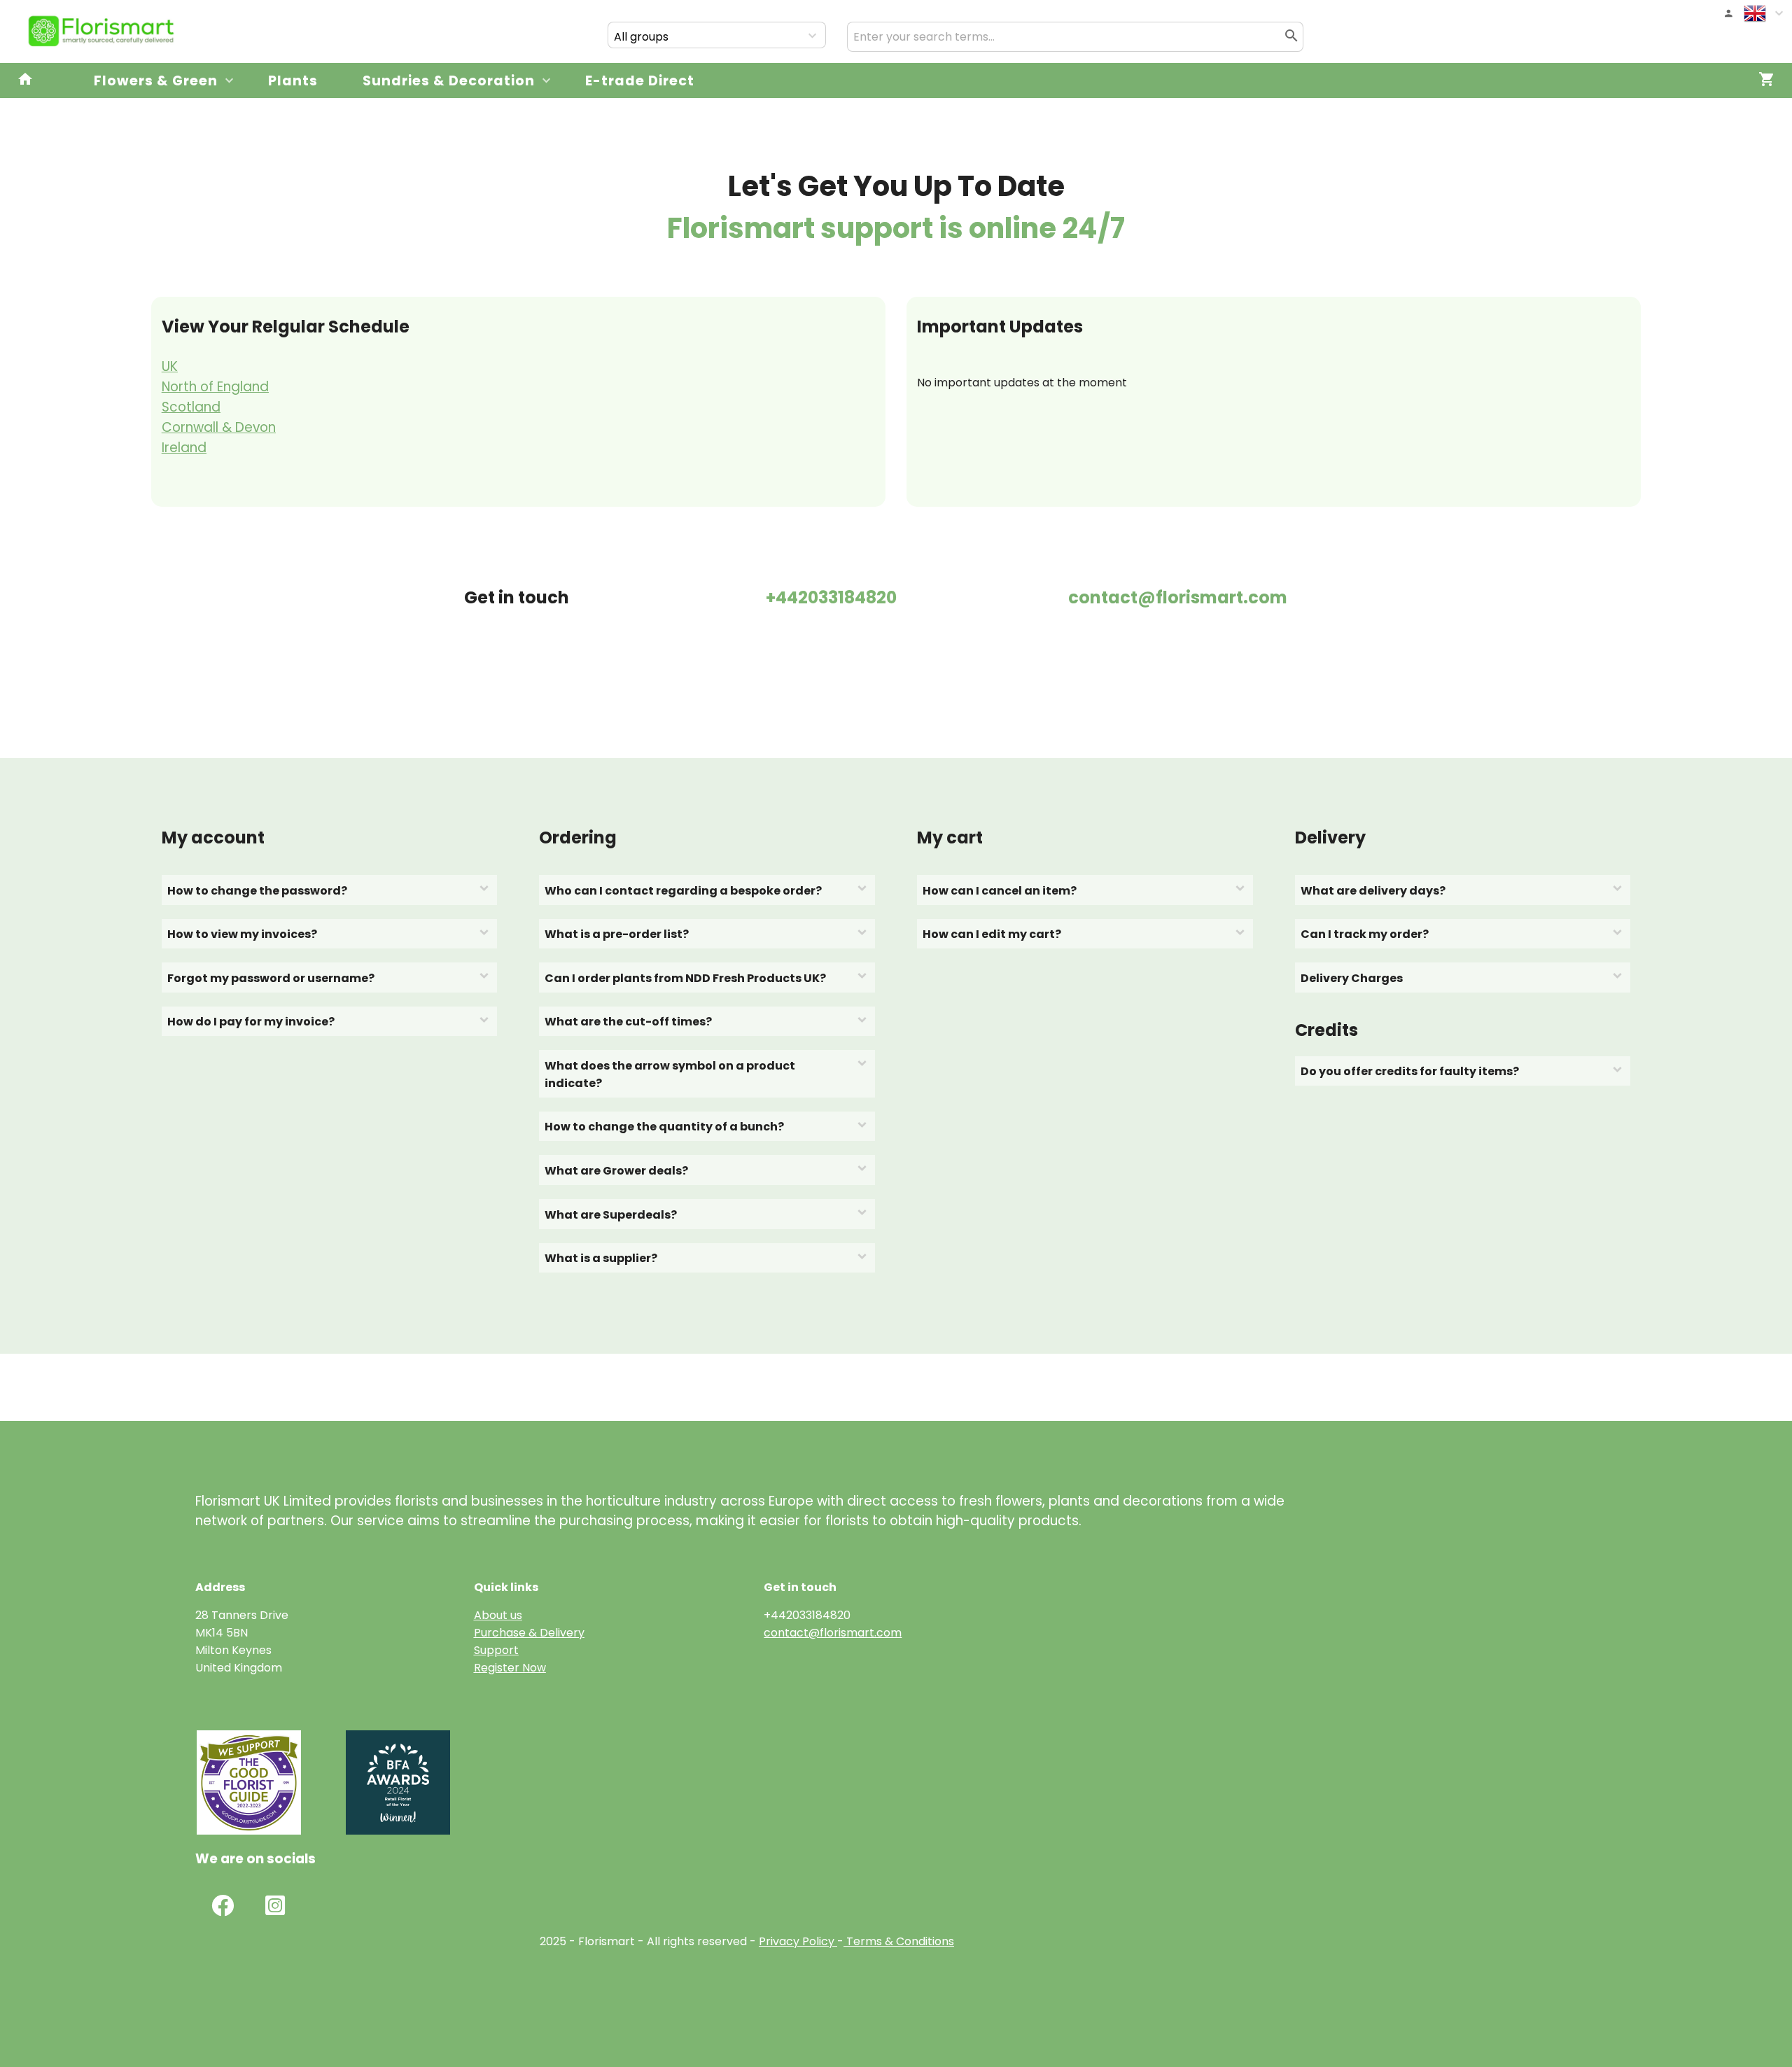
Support (496, 1650)
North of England (215, 387)
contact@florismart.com (833, 1633)
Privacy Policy (797, 1941)
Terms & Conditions (899, 1941)
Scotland (191, 407)
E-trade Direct (640, 81)
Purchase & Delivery (529, 1633)
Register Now (510, 1668)
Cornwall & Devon (219, 427)
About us (498, 1615)
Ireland (184, 448)
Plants (293, 81)
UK (170, 366)
